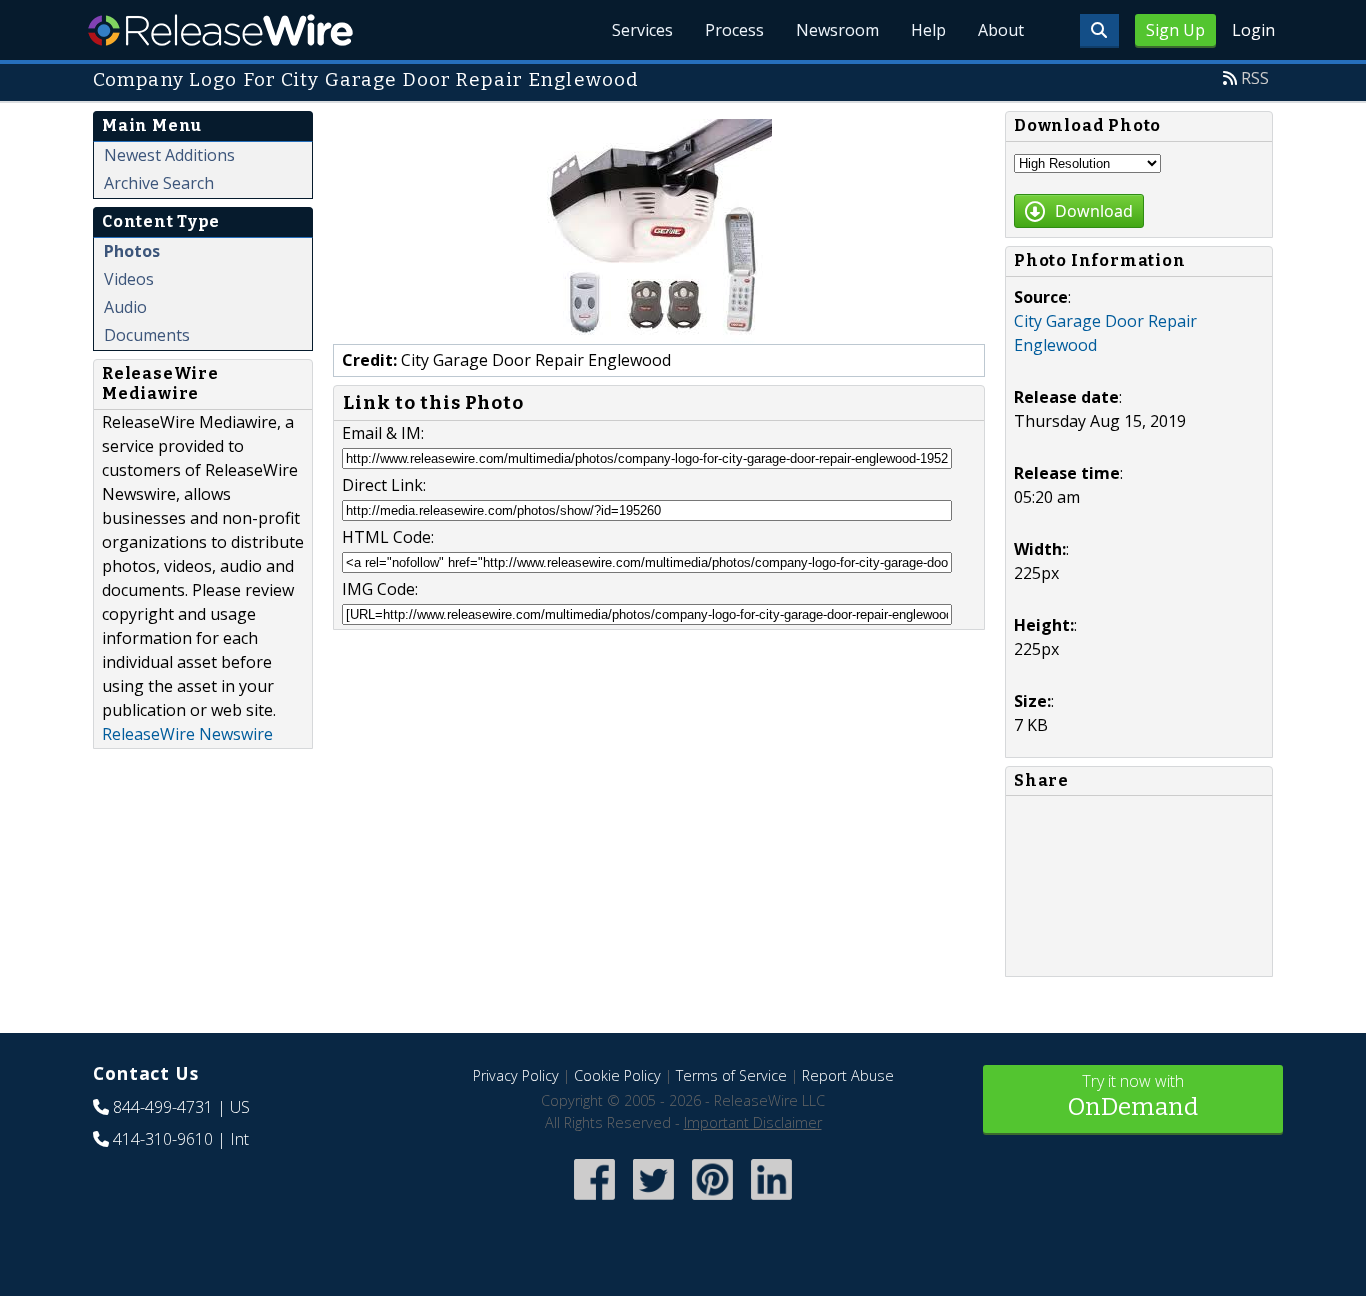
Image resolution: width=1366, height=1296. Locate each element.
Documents (147, 335)
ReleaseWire (220, 30)
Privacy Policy (516, 1075)
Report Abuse (848, 1075)
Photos (132, 251)
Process (734, 30)
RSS (1255, 78)
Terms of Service (731, 1075)
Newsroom (837, 30)
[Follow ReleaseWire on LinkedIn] (771, 1201)
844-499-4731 (163, 1107)
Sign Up (1175, 30)
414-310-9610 (163, 1139)
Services (642, 30)
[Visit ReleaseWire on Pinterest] (712, 1201)
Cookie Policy (617, 1075)
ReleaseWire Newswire (187, 734)
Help (928, 30)
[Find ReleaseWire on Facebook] (594, 1201)
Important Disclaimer (753, 1122)
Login (1253, 30)
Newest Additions (169, 155)
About (1001, 30)
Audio (125, 307)
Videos (129, 279)
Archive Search (159, 183)
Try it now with (1133, 1095)
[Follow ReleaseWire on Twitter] (653, 1201)
